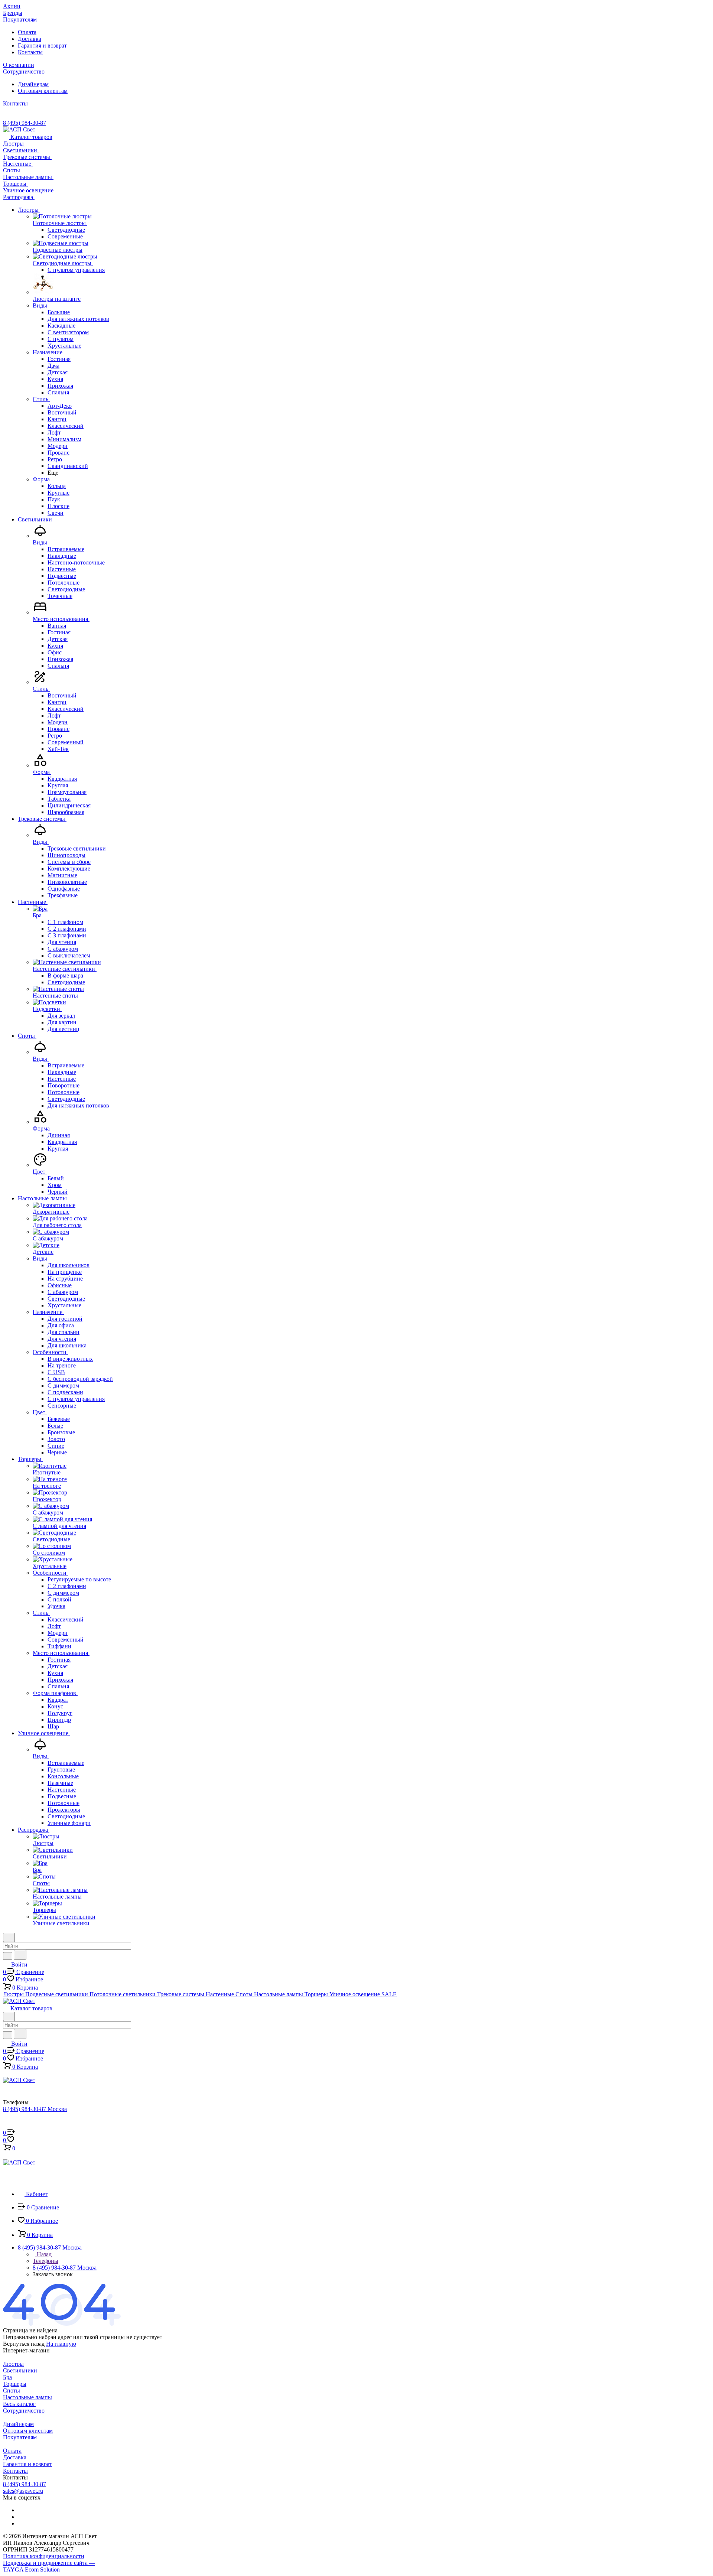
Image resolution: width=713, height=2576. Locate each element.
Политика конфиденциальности (44, 2556)
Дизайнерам (33, 84)
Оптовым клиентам (43, 91)
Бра (7, 2377)
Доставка (30, 39)
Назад (43, 2254)
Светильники (20, 2370)
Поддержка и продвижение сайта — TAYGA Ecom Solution (49, 2566)
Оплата (27, 32)
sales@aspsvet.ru (23, 2491)
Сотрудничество (24, 2411)
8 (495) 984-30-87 (25, 123)
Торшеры (15, 2384)
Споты (12, 2390)
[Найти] (20, 1955)
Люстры (13, 2364)
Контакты (30, 52)
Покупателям (20, 2437)
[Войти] (6, 2125)
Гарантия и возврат (42, 45)
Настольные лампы (27, 2397)
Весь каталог (19, 2404)
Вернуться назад (24, 2344)
